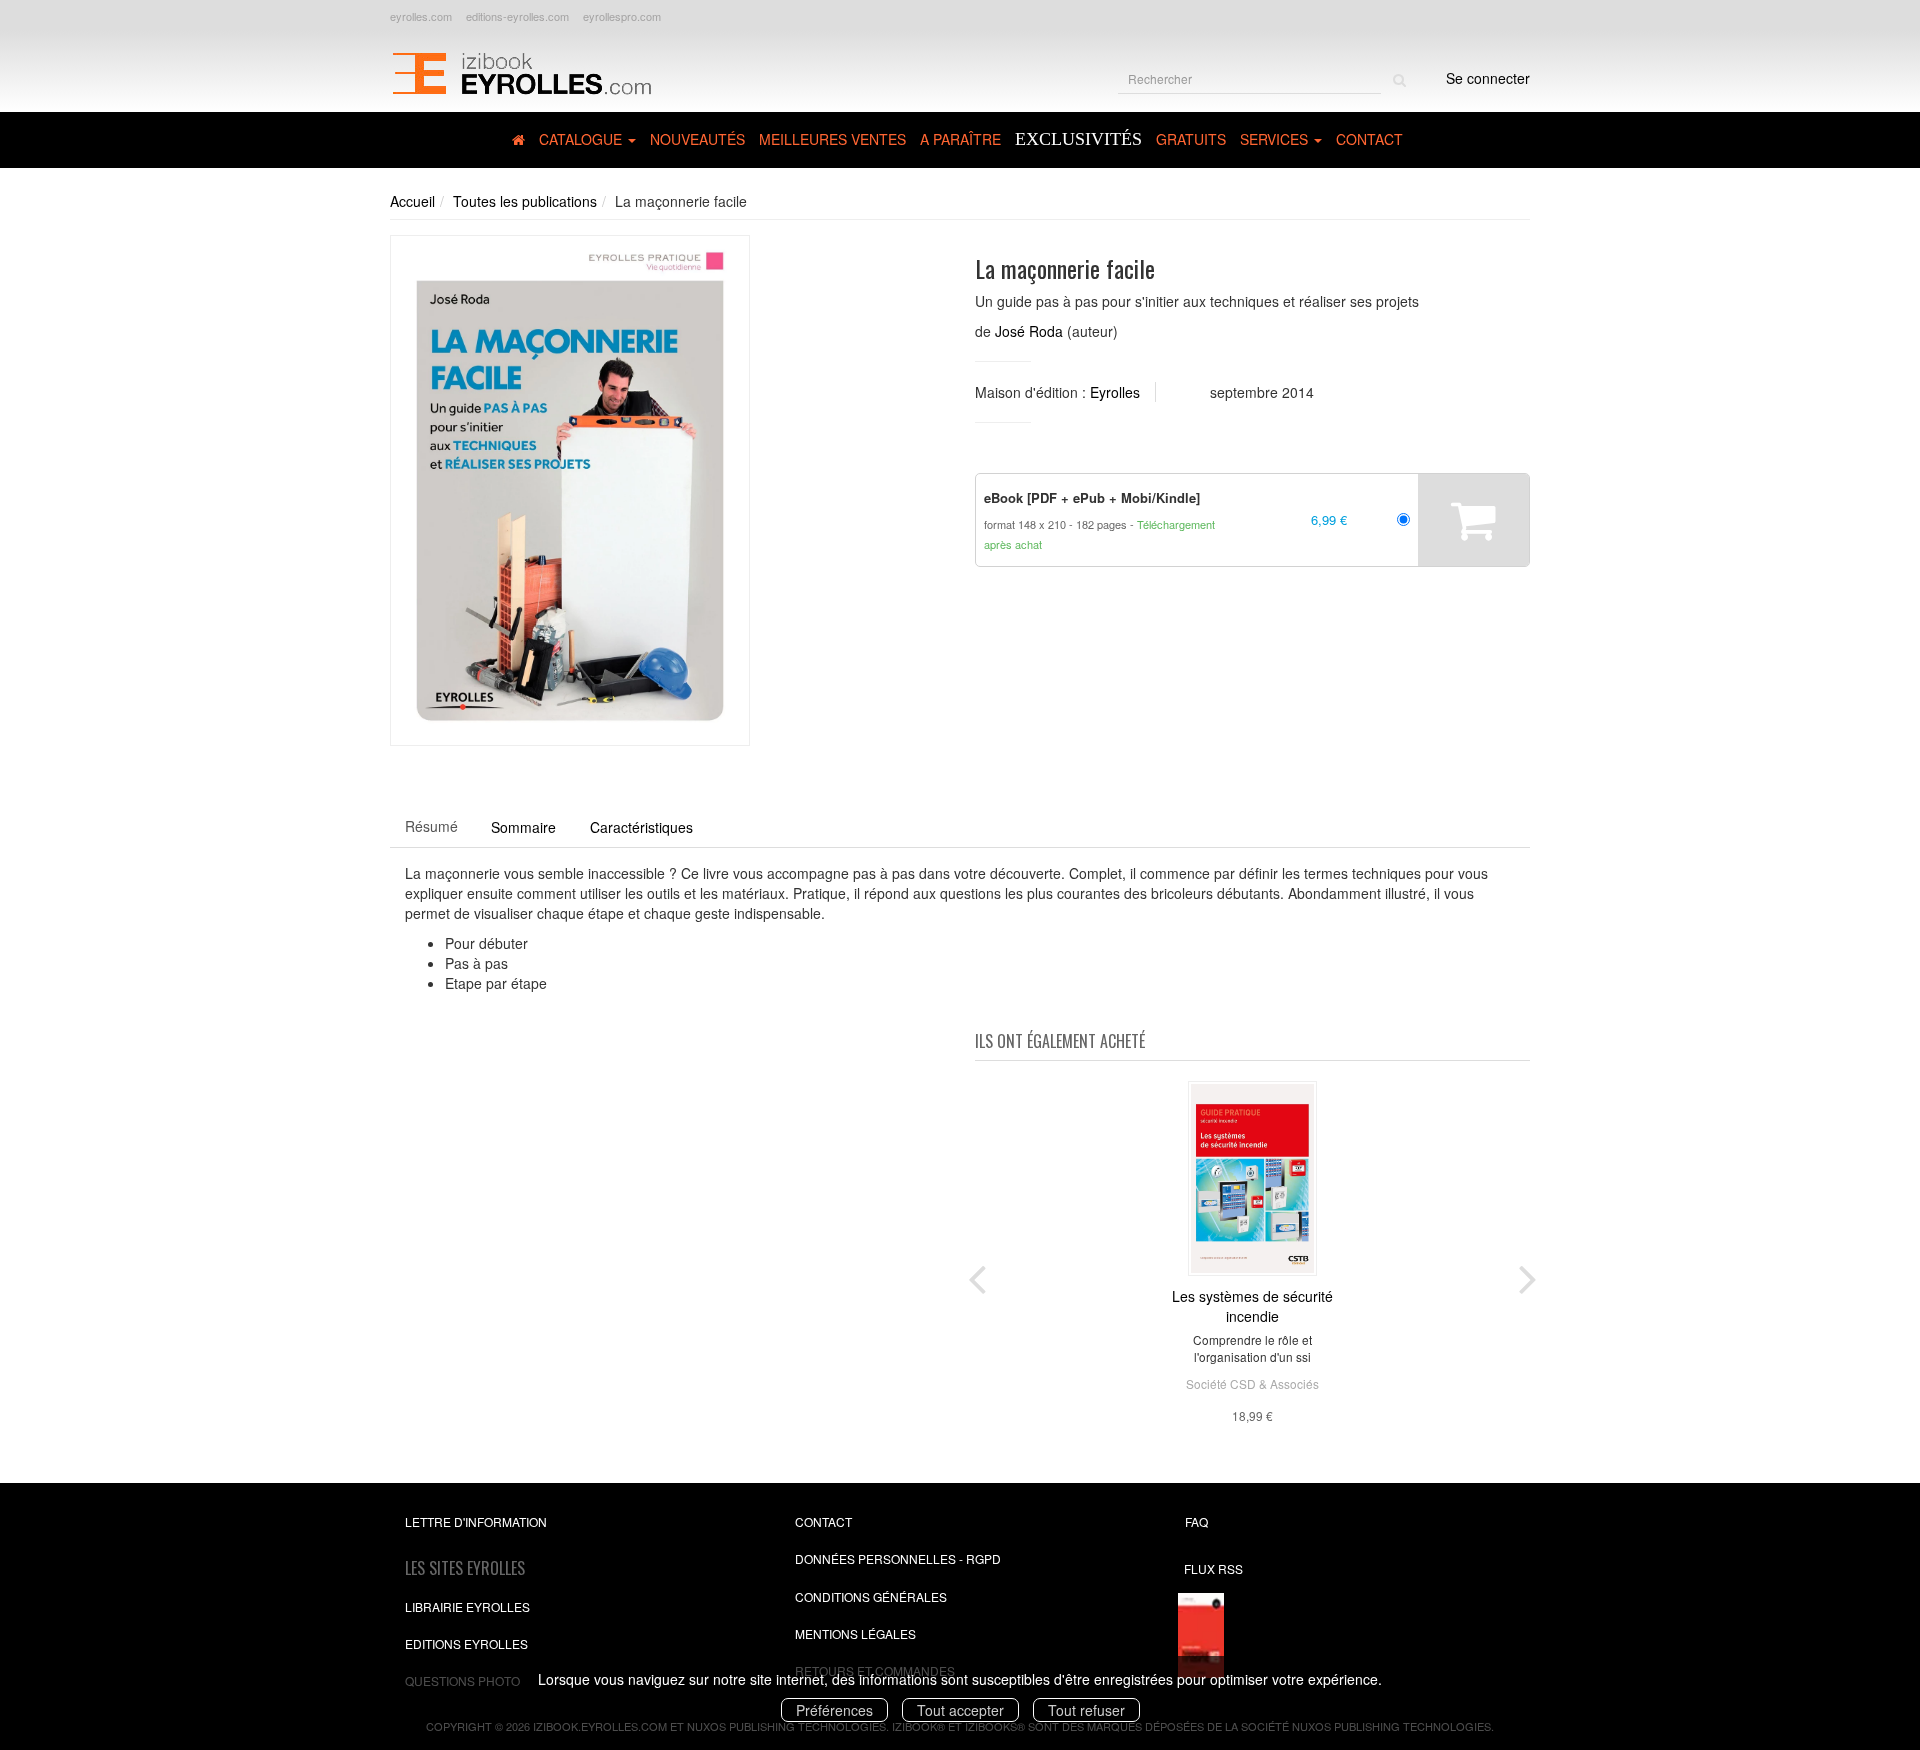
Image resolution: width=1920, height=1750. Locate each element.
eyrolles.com (421, 16)
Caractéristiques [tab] (641, 827)
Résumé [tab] (431, 826)
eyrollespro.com (622, 16)
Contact (1369, 139)
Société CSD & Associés (1252, 1383)
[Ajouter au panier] (1473, 520)
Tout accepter (960, 1710)
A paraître (960, 139)
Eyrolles (1115, 392)
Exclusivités (1078, 139)
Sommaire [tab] (523, 827)
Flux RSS (1213, 1568)
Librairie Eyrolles (467, 1606)
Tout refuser (1086, 1710)
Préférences (834, 1710)
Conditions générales (871, 1596)
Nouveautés (697, 139)
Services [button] (1276, 139)
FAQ (1196, 1521)
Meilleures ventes (832, 139)
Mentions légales (855, 1633)
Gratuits (1191, 139)
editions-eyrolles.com (517, 16)
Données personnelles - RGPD (898, 1558)
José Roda (1029, 331)
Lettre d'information (476, 1521)
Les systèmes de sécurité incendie (1252, 1306)
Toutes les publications (525, 201)
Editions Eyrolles (466, 1643)
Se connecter (1488, 78)
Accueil (412, 201)
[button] (570, 490)
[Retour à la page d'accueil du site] (521, 71)
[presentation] (977, 1275)
